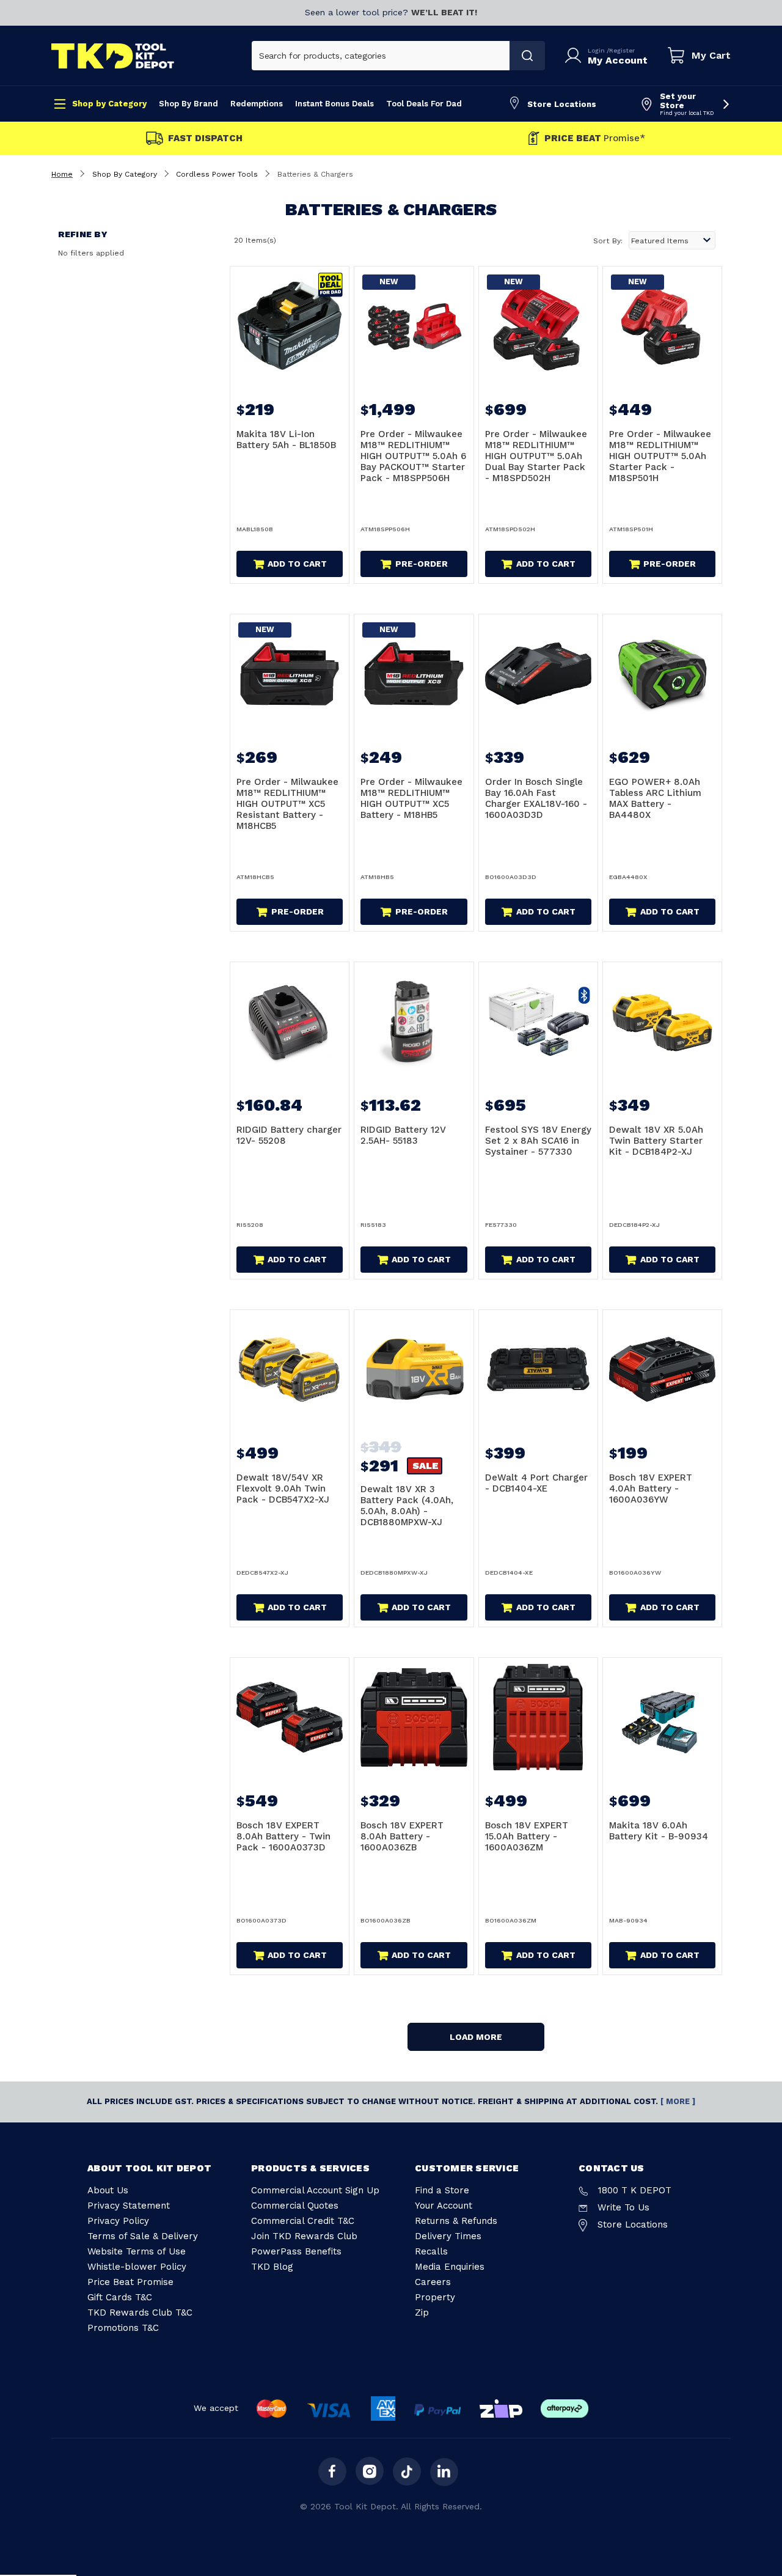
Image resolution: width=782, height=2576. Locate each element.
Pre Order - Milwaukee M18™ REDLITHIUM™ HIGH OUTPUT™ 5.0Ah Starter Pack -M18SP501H (660, 456)
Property (435, 2297)
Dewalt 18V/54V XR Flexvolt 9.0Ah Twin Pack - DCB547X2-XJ (283, 1489)
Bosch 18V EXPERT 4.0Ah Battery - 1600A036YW (651, 1489)
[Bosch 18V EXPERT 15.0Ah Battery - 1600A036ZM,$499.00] (538, 1717)
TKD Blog (272, 2267)
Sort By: (608, 241)
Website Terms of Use (137, 2251)
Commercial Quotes (295, 2206)
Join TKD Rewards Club (304, 2236)
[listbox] (672, 240)
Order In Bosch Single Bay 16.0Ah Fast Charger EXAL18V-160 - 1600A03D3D (536, 798)
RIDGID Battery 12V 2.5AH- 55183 (403, 1135)
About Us (108, 2190)
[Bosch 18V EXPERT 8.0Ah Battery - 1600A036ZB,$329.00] (414, 1717)
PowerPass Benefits (296, 2251)
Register (622, 50)
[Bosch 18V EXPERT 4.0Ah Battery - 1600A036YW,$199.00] (662, 1369)
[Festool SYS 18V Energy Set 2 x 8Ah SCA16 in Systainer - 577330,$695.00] (538, 1021)
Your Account (444, 2206)
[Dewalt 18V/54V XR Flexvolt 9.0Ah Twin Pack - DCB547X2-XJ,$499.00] (290, 1369)
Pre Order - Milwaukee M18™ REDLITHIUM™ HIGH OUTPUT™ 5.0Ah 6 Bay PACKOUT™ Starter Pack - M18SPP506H (413, 456)
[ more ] (678, 2101)
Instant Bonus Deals (334, 104)
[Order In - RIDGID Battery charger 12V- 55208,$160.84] (290, 1021)
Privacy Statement (129, 2206)
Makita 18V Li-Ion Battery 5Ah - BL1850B (286, 440)
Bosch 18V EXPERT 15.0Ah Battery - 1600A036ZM (527, 1836)
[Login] (576, 56)
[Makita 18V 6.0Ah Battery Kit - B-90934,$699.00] (662, 1717)
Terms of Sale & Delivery (143, 2236)
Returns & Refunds (456, 2221)
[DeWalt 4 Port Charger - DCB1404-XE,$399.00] (538, 1369)
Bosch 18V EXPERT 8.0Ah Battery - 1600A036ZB (402, 1836)
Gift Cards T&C (120, 2297)
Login (597, 50)
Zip (422, 2313)
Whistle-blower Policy (137, 2267)
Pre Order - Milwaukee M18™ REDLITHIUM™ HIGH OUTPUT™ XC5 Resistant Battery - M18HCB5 (287, 804)
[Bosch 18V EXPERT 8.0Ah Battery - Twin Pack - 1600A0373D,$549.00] (290, 1717)
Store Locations (562, 104)
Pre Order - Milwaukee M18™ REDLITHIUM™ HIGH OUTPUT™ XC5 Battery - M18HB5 (411, 798)
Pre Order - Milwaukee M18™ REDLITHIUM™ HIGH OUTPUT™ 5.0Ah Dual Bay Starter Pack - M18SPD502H (536, 456)
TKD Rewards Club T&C (140, 2313)
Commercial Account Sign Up (315, 2190)
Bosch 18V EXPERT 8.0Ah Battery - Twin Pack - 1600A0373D (283, 1836)
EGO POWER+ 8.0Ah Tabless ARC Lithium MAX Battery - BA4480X (655, 798)
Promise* (595, 138)
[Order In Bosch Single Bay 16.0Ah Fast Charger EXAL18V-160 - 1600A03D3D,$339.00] (538, 674)
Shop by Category (109, 104)
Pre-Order (422, 564)
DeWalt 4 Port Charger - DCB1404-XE (536, 1483)
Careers (433, 2282)
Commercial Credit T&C (303, 2221)
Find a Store (442, 2190)
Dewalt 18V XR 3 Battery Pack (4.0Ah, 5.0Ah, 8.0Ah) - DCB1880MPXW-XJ (407, 1506)
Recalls (431, 2251)
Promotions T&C (123, 2328)
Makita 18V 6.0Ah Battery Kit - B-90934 (659, 1831)
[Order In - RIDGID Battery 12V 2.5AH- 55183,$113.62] (414, 1021)
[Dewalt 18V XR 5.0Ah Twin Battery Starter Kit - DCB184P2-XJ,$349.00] (662, 1021)
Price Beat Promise (130, 2282)
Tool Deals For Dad (424, 104)
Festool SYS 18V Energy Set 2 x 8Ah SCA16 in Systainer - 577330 (538, 1141)
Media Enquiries (450, 2267)
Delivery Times (448, 2236)
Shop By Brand (188, 104)
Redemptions (257, 104)
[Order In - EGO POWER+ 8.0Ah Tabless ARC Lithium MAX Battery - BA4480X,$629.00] (662, 674)
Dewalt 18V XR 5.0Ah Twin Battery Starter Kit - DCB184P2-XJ (656, 1141)
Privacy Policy (118, 2221)
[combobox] (381, 56)
